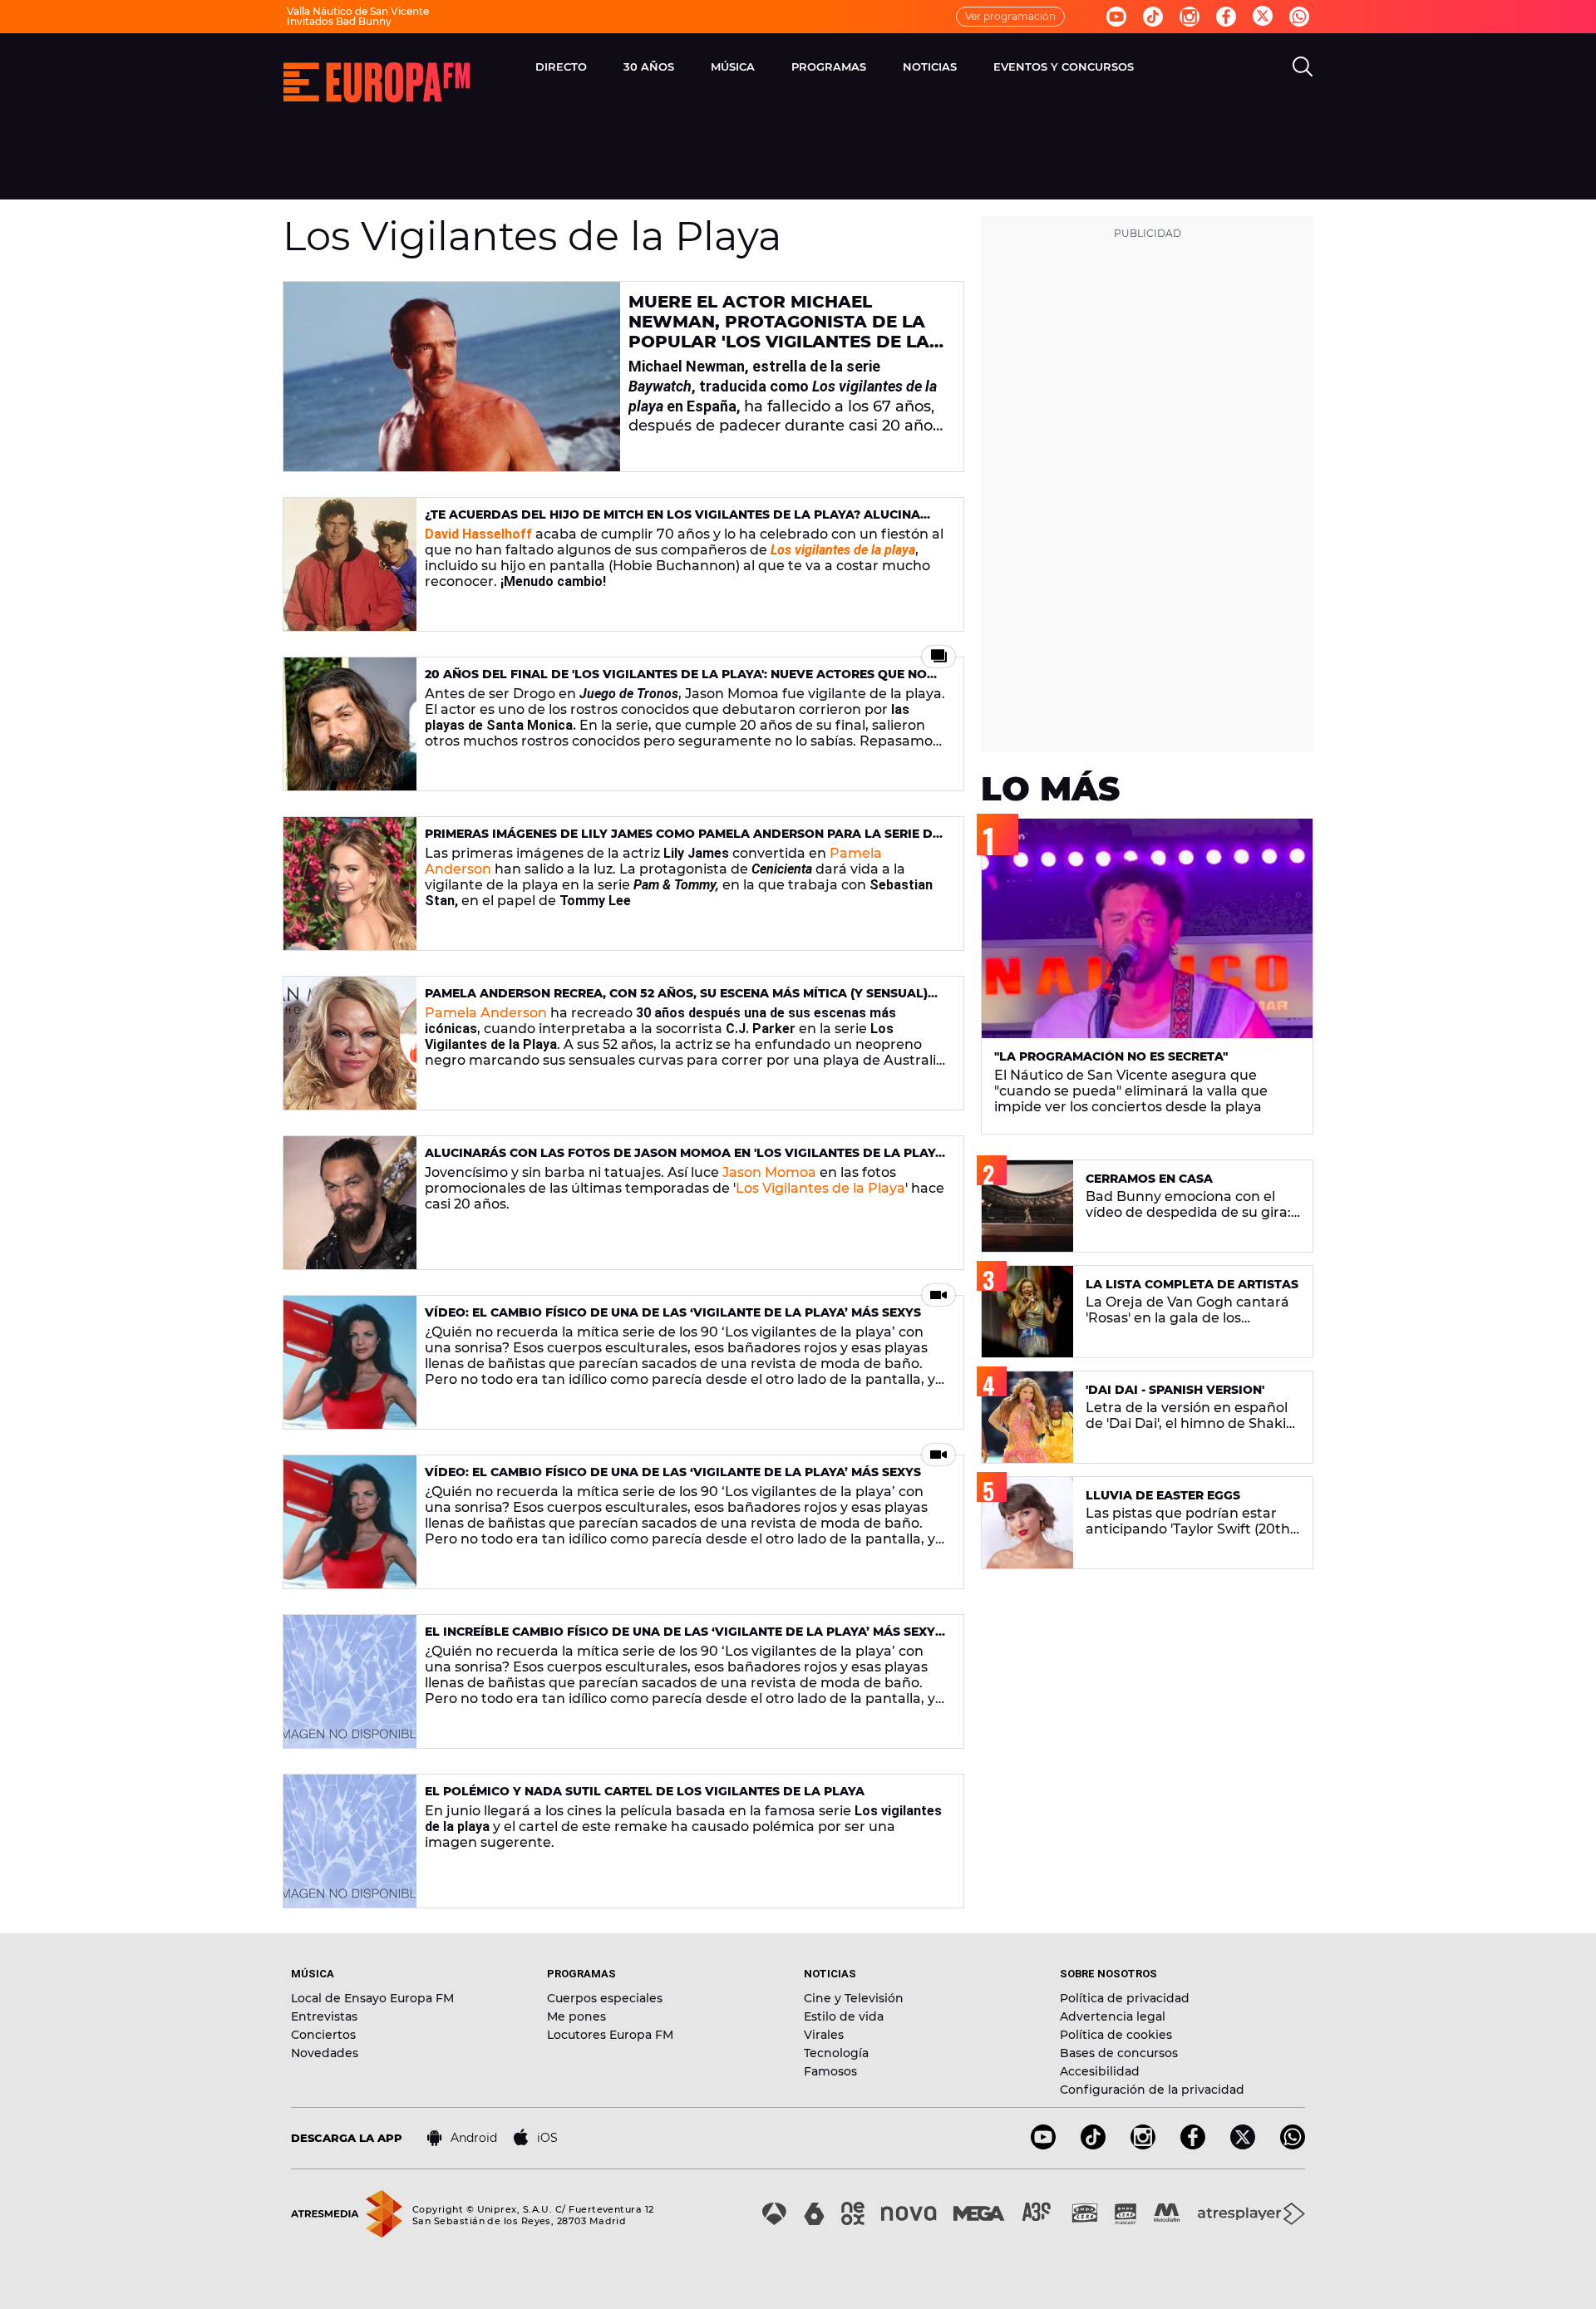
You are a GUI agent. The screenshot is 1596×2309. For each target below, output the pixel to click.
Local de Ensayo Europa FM (372, 1998)
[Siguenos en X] (1243, 2145)
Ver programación (1010, 16)
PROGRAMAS (829, 66)
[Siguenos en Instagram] (1190, 17)
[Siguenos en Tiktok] (1153, 17)
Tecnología (836, 2053)
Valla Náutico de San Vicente (358, 11)
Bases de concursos (1119, 2053)
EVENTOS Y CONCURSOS (1064, 66)
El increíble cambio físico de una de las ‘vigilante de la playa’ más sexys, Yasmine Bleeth (685, 1639)
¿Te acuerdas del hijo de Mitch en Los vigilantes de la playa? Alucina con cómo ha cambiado (672, 522)
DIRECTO (561, 66)
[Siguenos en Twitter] (1263, 17)
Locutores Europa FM (610, 2035)
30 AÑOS (649, 66)
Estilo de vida (844, 2016)
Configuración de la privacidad (1152, 2090)
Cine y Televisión (854, 1998)
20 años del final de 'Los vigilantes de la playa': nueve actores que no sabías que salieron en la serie (676, 681)
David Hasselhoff (478, 534)
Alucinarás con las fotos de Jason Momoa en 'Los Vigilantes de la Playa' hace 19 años (685, 1160)
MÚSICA (733, 66)
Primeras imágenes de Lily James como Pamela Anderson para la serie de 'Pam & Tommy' (682, 841)
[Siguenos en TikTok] (1093, 2145)
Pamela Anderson (486, 1013)
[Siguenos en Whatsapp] (1299, 17)
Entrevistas (324, 2016)
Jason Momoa (769, 1172)
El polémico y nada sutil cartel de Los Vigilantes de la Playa (645, 1791)
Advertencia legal (1113, 2016)
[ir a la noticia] (452, 377)
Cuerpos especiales (605, 1998)
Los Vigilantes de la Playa (820, 1188)
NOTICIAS (930, 66)
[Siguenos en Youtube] (1116, 17)
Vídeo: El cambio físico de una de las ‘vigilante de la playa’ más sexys (673, 1312)
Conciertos (323, 2035)
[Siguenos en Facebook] (1226, 17)
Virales (824, 2035)
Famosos (830, 2071)
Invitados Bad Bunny (339, 21)
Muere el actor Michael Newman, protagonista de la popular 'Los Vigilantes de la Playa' (779, 332)
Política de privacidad (1125, 1998)
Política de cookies (1116, 2035)
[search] (1303, 66)
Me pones (576, 2016)
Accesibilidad (1100, 2071)
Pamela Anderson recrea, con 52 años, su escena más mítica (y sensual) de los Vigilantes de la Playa (676, 1000)
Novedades (325, 2053)
